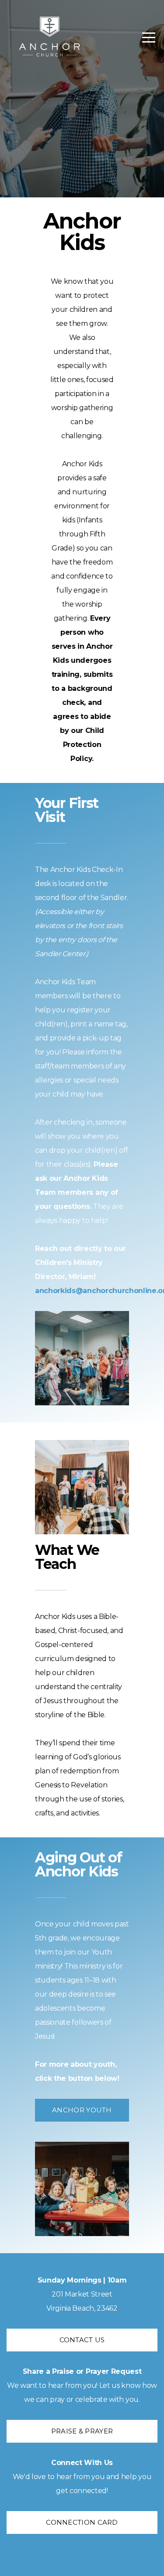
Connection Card (82, 2522)
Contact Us (82, 2340)
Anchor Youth (82, 2110)
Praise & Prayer (82, 2431)
